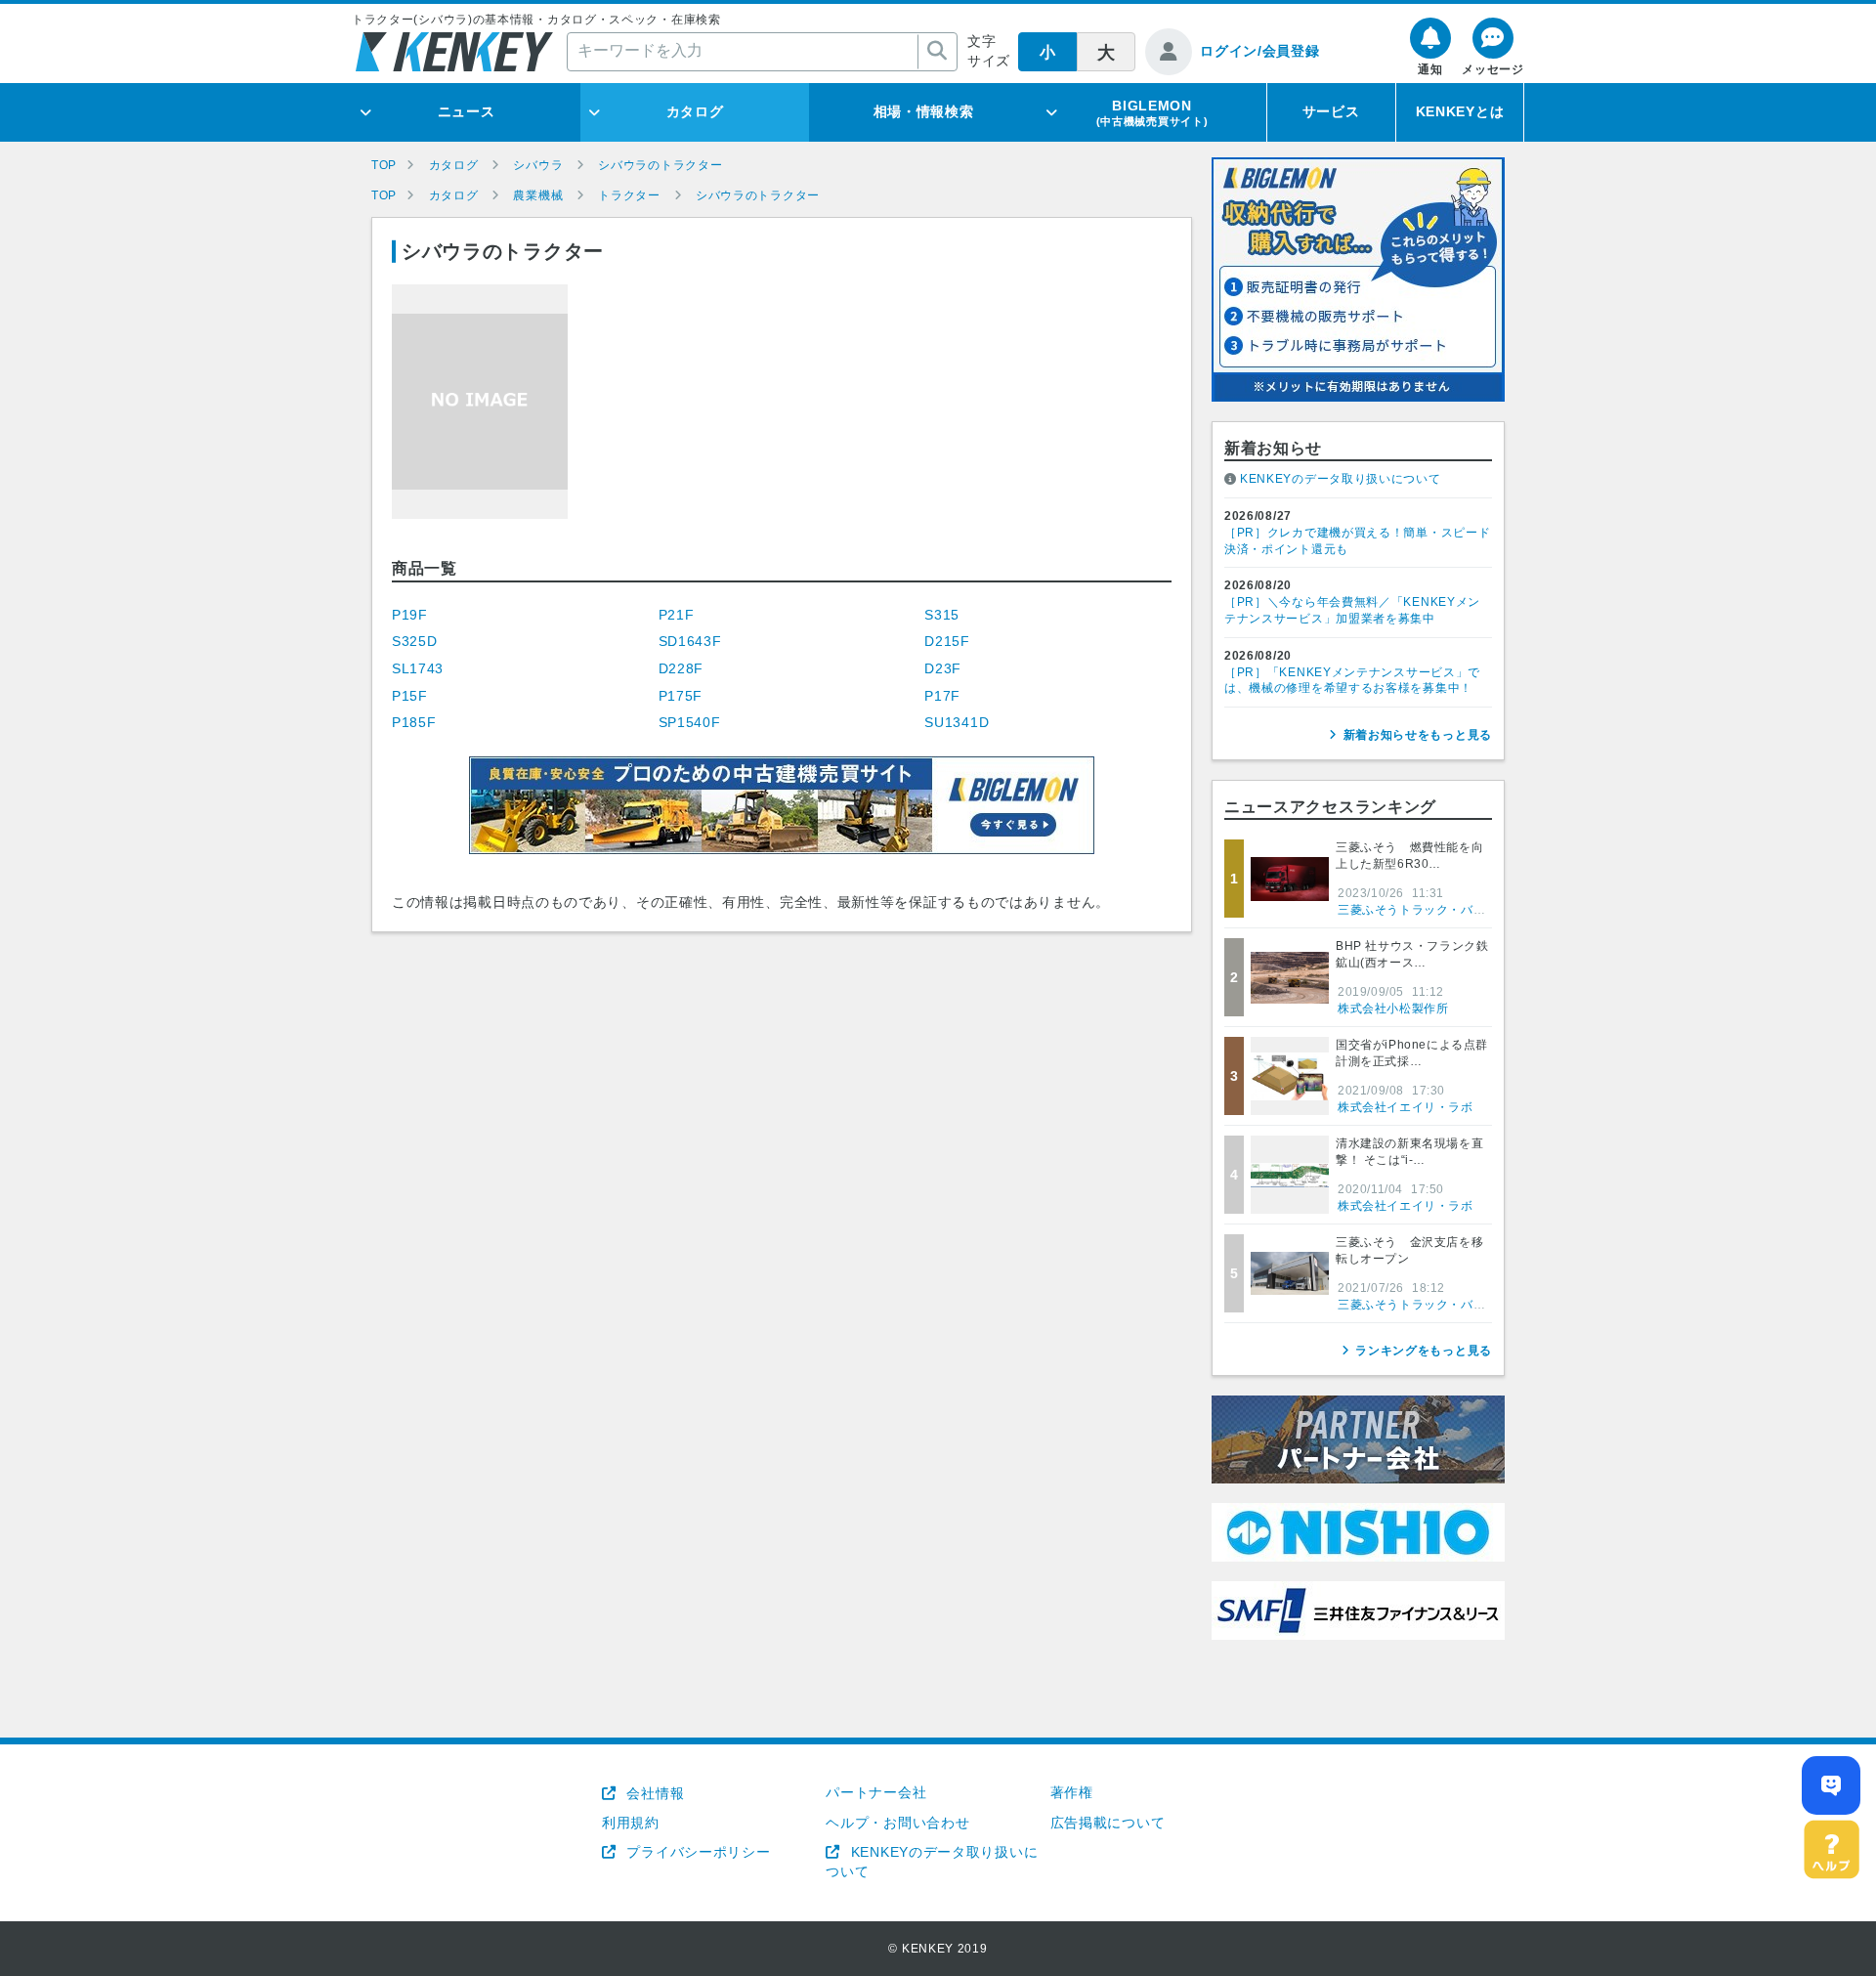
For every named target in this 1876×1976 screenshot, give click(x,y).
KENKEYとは (1460, 111)
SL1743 (418, 668)
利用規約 (631, 1823)
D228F (682, 668)
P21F (677, 615)
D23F (943, 668)
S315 (942, 615)
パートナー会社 (876, 1792)
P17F (942, 696)
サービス (1331, 111)
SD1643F (690, 641)
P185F (414, 722)
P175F (681, 696)
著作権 (1072, 1792)
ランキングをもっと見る (1424, 1351)
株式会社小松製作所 (1393, 1009)
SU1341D (957, 722)
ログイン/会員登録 (1259, 51)
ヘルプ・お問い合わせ (897, 1823)
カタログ (695, 111)
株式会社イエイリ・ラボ (1406, 1107)
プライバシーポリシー (696, 1852)
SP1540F (690, 722)
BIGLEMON (1152, 112)
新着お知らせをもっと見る (1418, 735)
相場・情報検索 (924, 111)
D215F (947, 641)
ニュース (467, 111)
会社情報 (653, 1793)
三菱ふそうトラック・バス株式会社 (1436, 910)
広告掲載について (1108, 1823)
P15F (410, 696)
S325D (415, 641)
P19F (410, 615)
